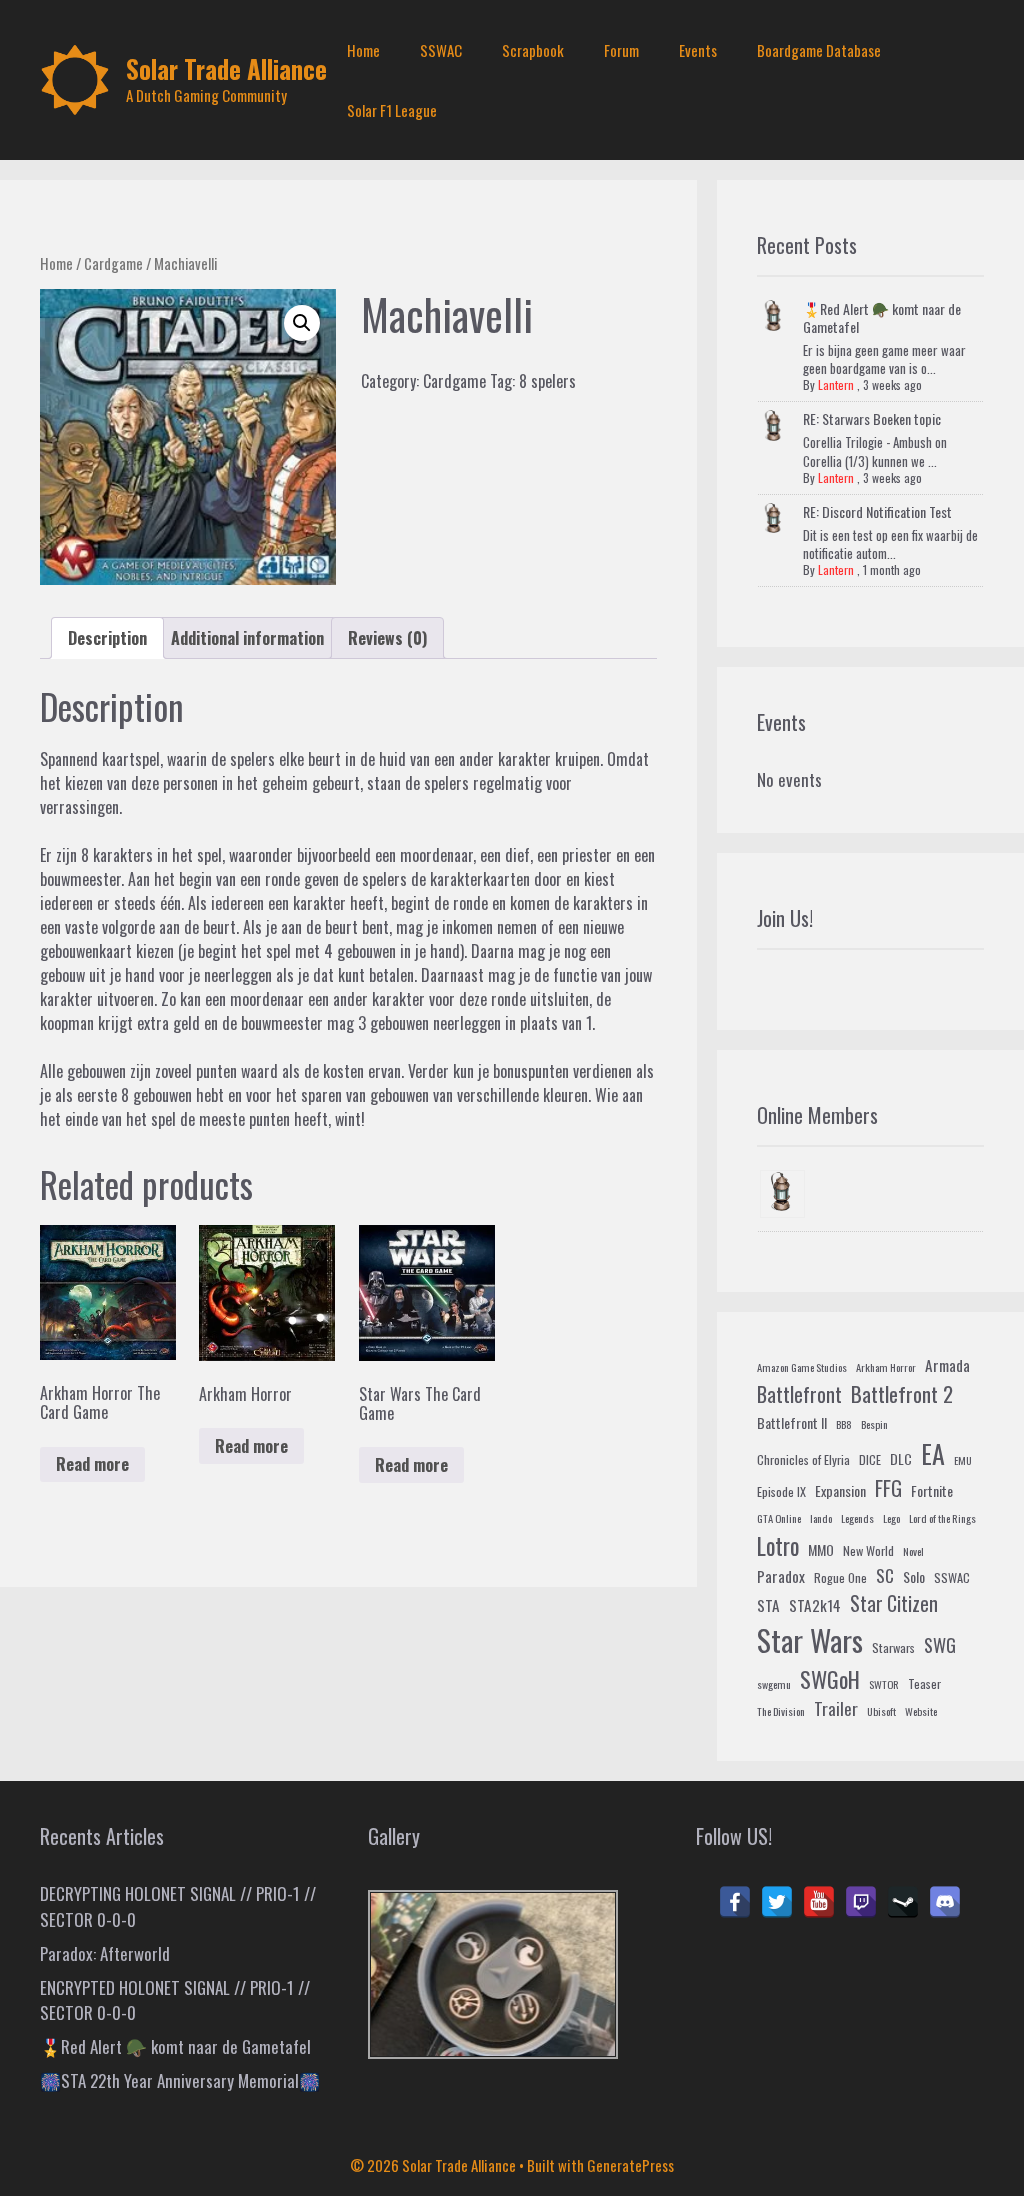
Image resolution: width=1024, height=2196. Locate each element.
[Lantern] (782, 1194)
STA (768, 1605)
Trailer (836, 1708)
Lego (891, 1518)
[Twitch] (861, 1902)
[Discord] (945, 1902)
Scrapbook (533, 50)
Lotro (778, 1546)
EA (933, 1453)
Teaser (924, 1684)
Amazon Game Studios (802, 1367)
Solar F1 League (392, 110)
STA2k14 (815, 1605)
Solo (914, 1576)
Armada (947, 1365)
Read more (92, 1464)
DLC (901, 1458)
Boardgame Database (819, 50)
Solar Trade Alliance (226, 68)
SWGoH (830, 1678)
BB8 (844, 1424)
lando (821, 1518)
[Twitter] (777, 1902)
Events (698, 50)
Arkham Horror (886, 1367)
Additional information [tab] (247, 638)
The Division (781, 1711)
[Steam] (903, 1902)
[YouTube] (819, 1902)
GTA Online (779, 1518)
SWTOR (884, 1684)
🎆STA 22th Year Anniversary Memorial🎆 (180, 2080)
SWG (940, 1644)
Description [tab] (107, 638)
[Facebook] (735, 1902)
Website (921, 1711)
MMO (821, 1549)
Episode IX (781, 1492)
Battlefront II (792, 1422)
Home (363, 50)
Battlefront (799, 1394)
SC (885, 1575)
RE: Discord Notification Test (877, 511)
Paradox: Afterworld (105, 1953)
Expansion (840, 1490)
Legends (857, 1518)
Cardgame (113, 263)
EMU (963, 1460)
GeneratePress (630, 2165)
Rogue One (840, 1578)
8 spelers (547, 381)
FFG (888, 1488)
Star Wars (810, 1639)
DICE (870, 1460)
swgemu (774, 1684)
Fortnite (932, 1490)
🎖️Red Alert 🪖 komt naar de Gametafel (882, 317)
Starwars (893, 1648)
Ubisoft (881, 1711)
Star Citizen (894, 1603)
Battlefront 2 (902, 1393)
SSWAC (441, 50)
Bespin (874, 1424)
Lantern (836, 384)
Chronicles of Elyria (803, 1460)
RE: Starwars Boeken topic (872, 418)
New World (868, 1551)
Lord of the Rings (942, 1518)
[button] (302, 323)
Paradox (781, 1576)
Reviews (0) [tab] (387, 638)
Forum (621, 50)
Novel (913, 1551)
